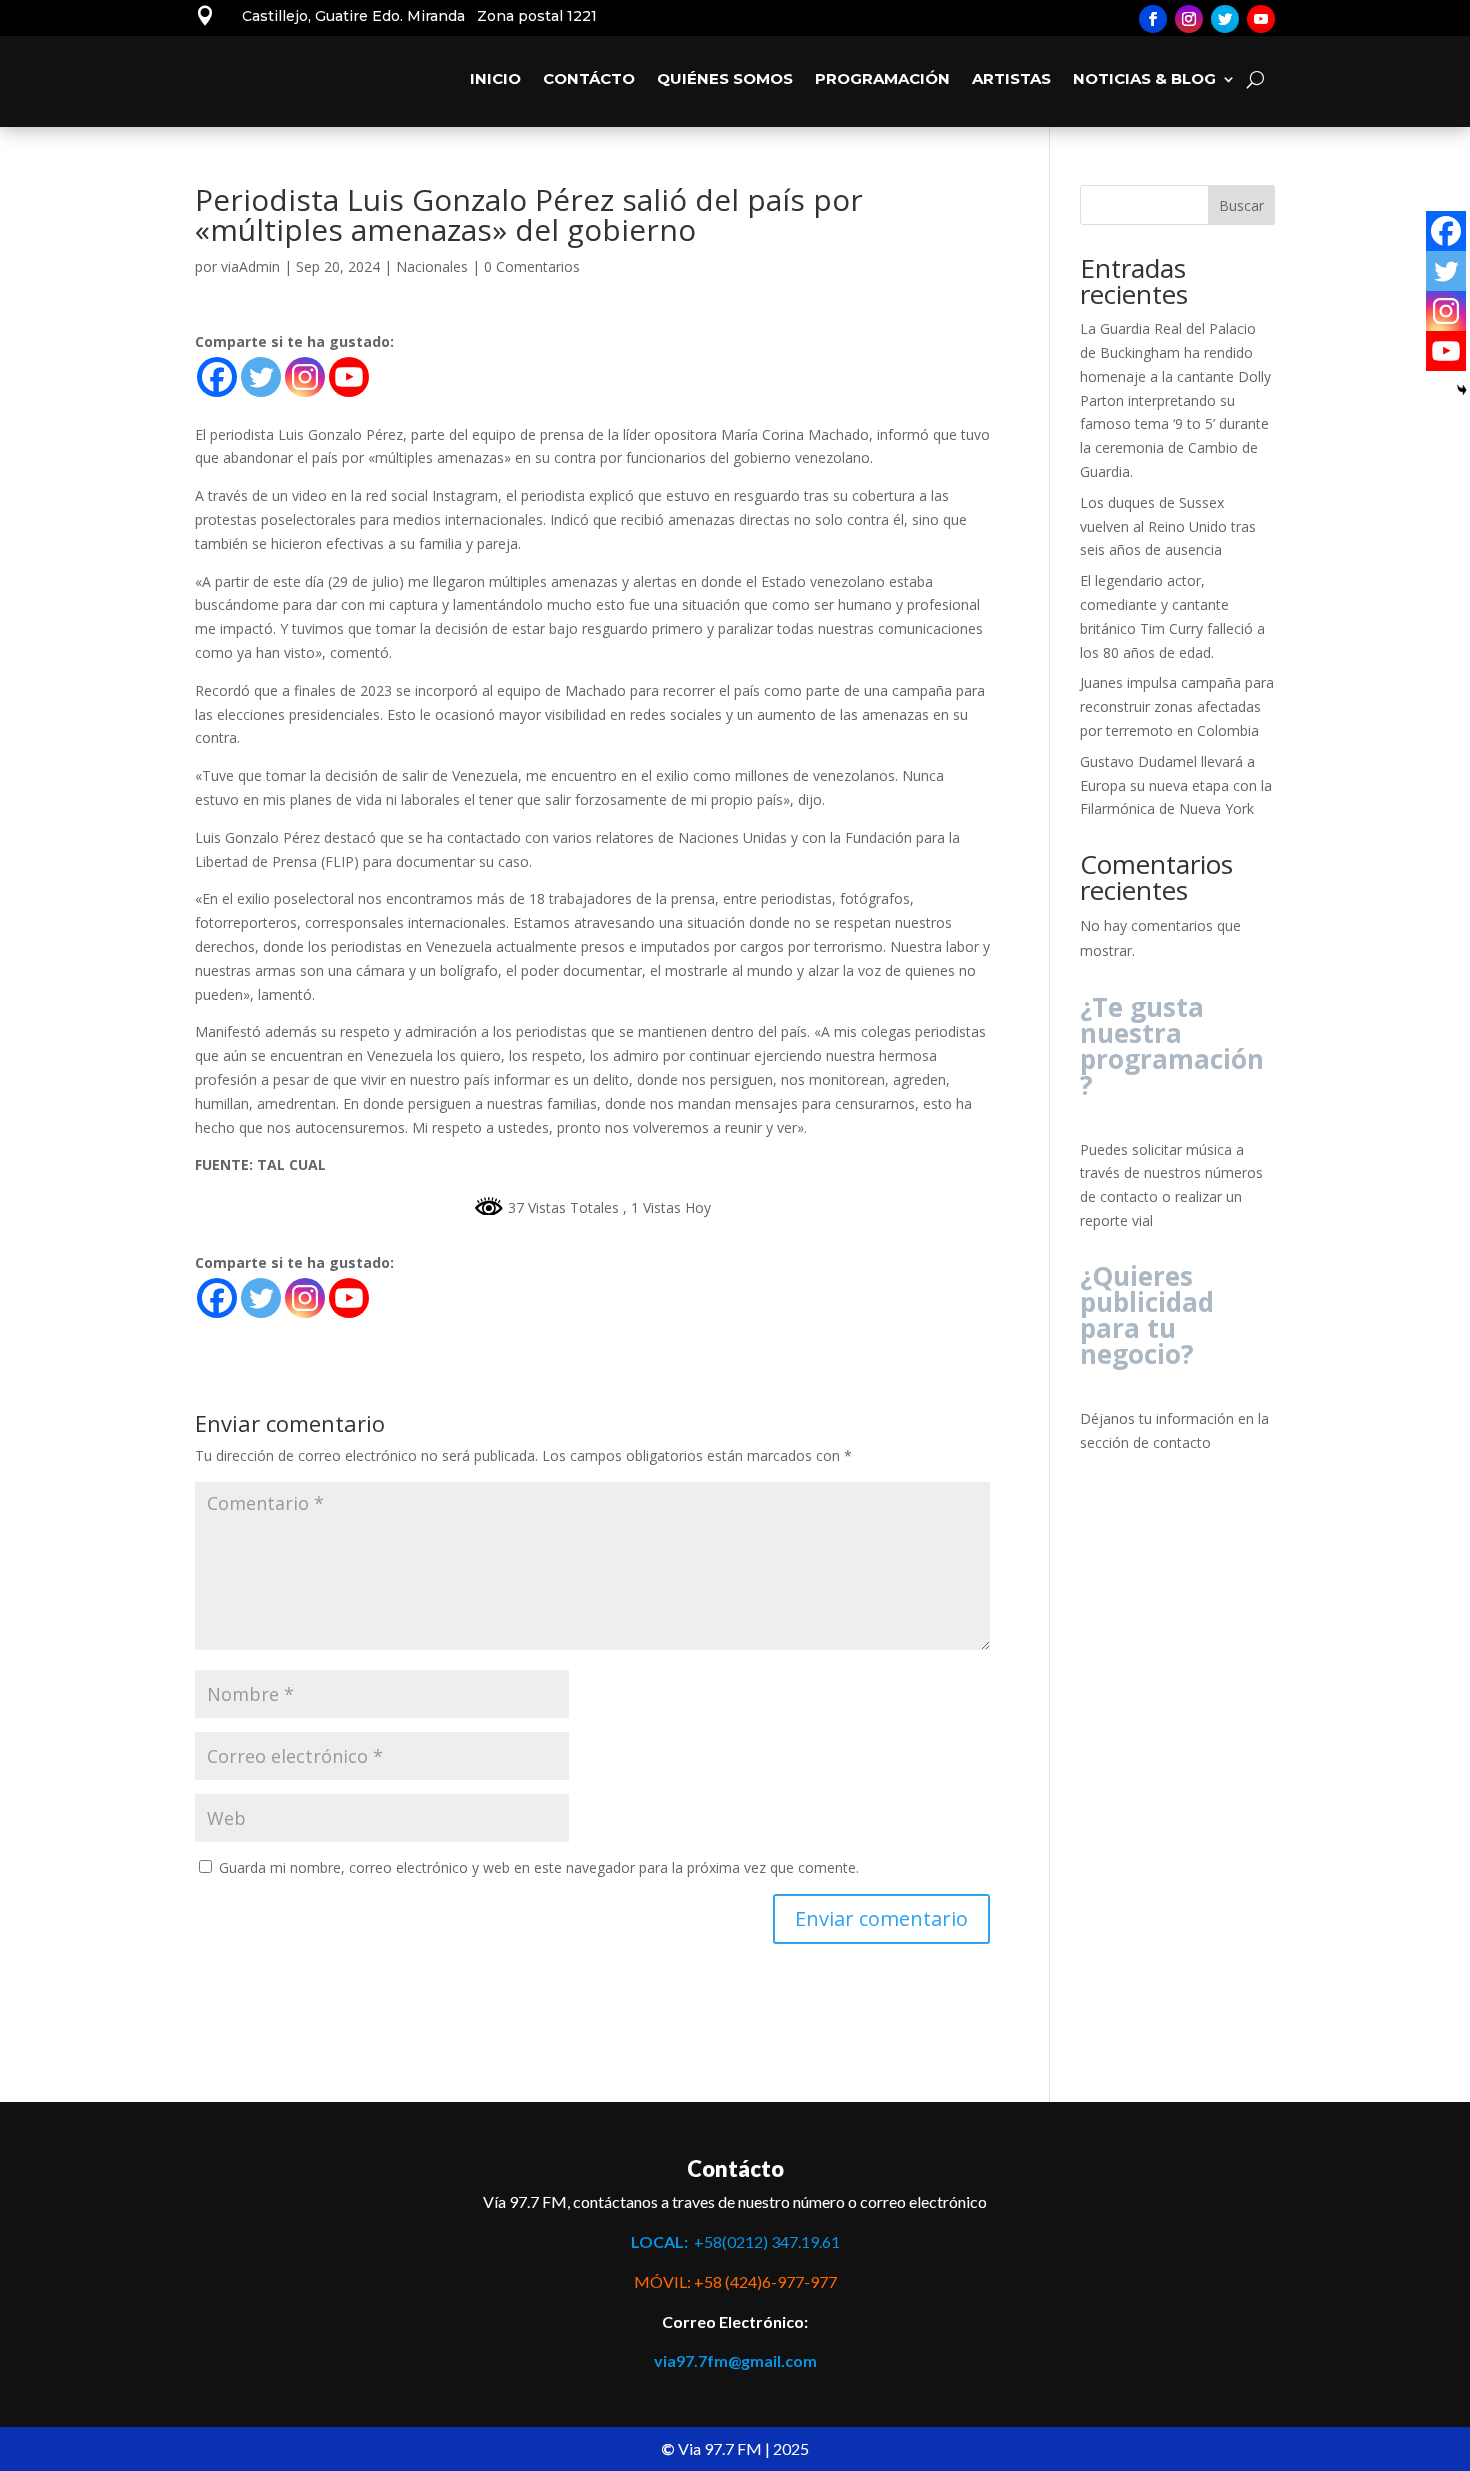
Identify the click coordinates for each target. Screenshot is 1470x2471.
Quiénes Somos (725, 78)
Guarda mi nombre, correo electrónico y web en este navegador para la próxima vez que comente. (539, 1867)
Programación (882, 78)
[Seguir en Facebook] (1153, 19)
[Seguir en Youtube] (1261, 19)
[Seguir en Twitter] (1225, 19)
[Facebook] (217, 377)
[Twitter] (261, 377)
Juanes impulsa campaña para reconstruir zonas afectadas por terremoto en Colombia (1177, 706)
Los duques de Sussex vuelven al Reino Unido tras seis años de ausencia (1168, 526)
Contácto (589, 78)
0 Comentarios (532, 266)
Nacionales (432, 266)
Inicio (495, 78)
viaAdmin (250, 266)
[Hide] (1462, 390)
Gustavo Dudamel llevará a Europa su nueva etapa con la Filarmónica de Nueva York (1176, 785)
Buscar (1241, 205)
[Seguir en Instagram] (1189, 19)
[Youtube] (349, 377)
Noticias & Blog (1144, 78)
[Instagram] (305, 377)
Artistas (1011, 78)
